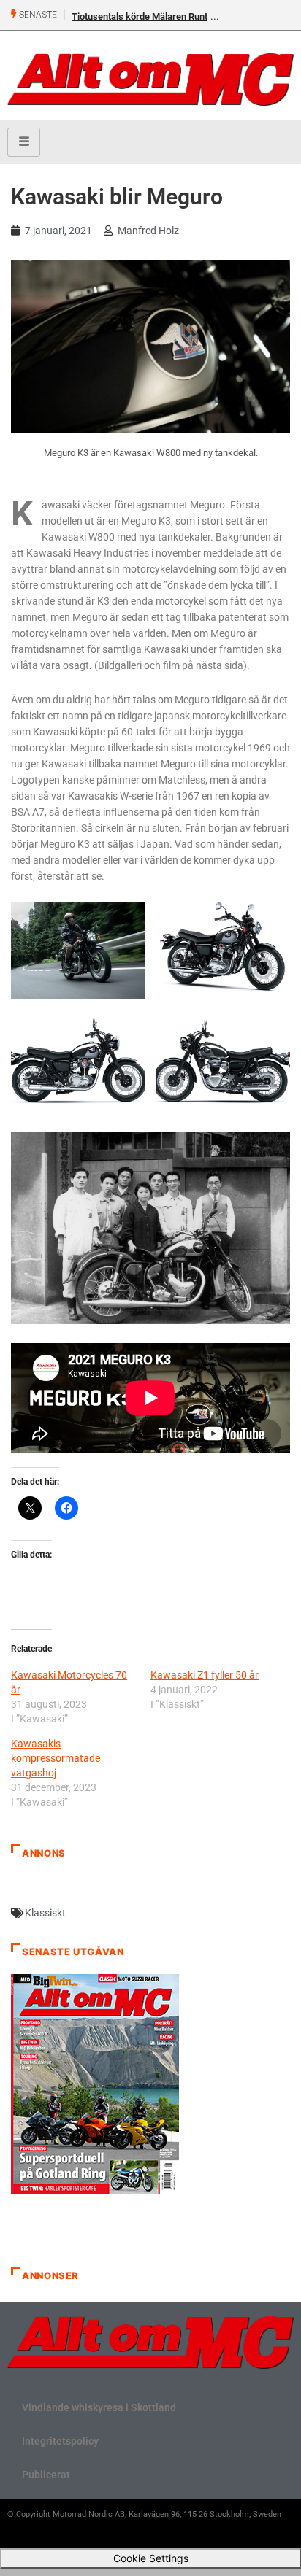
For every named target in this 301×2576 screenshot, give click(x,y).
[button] (78, 955)
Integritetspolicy (60, 2441)
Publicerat (46, 2475)
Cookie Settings (151, 2558)
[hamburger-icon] (24, 142)
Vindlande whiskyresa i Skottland (99, 2407)
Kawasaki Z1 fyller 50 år (205, 1675)
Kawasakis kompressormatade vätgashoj (56, 1758)
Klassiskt (45, 1913)
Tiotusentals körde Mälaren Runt (140, 16)
